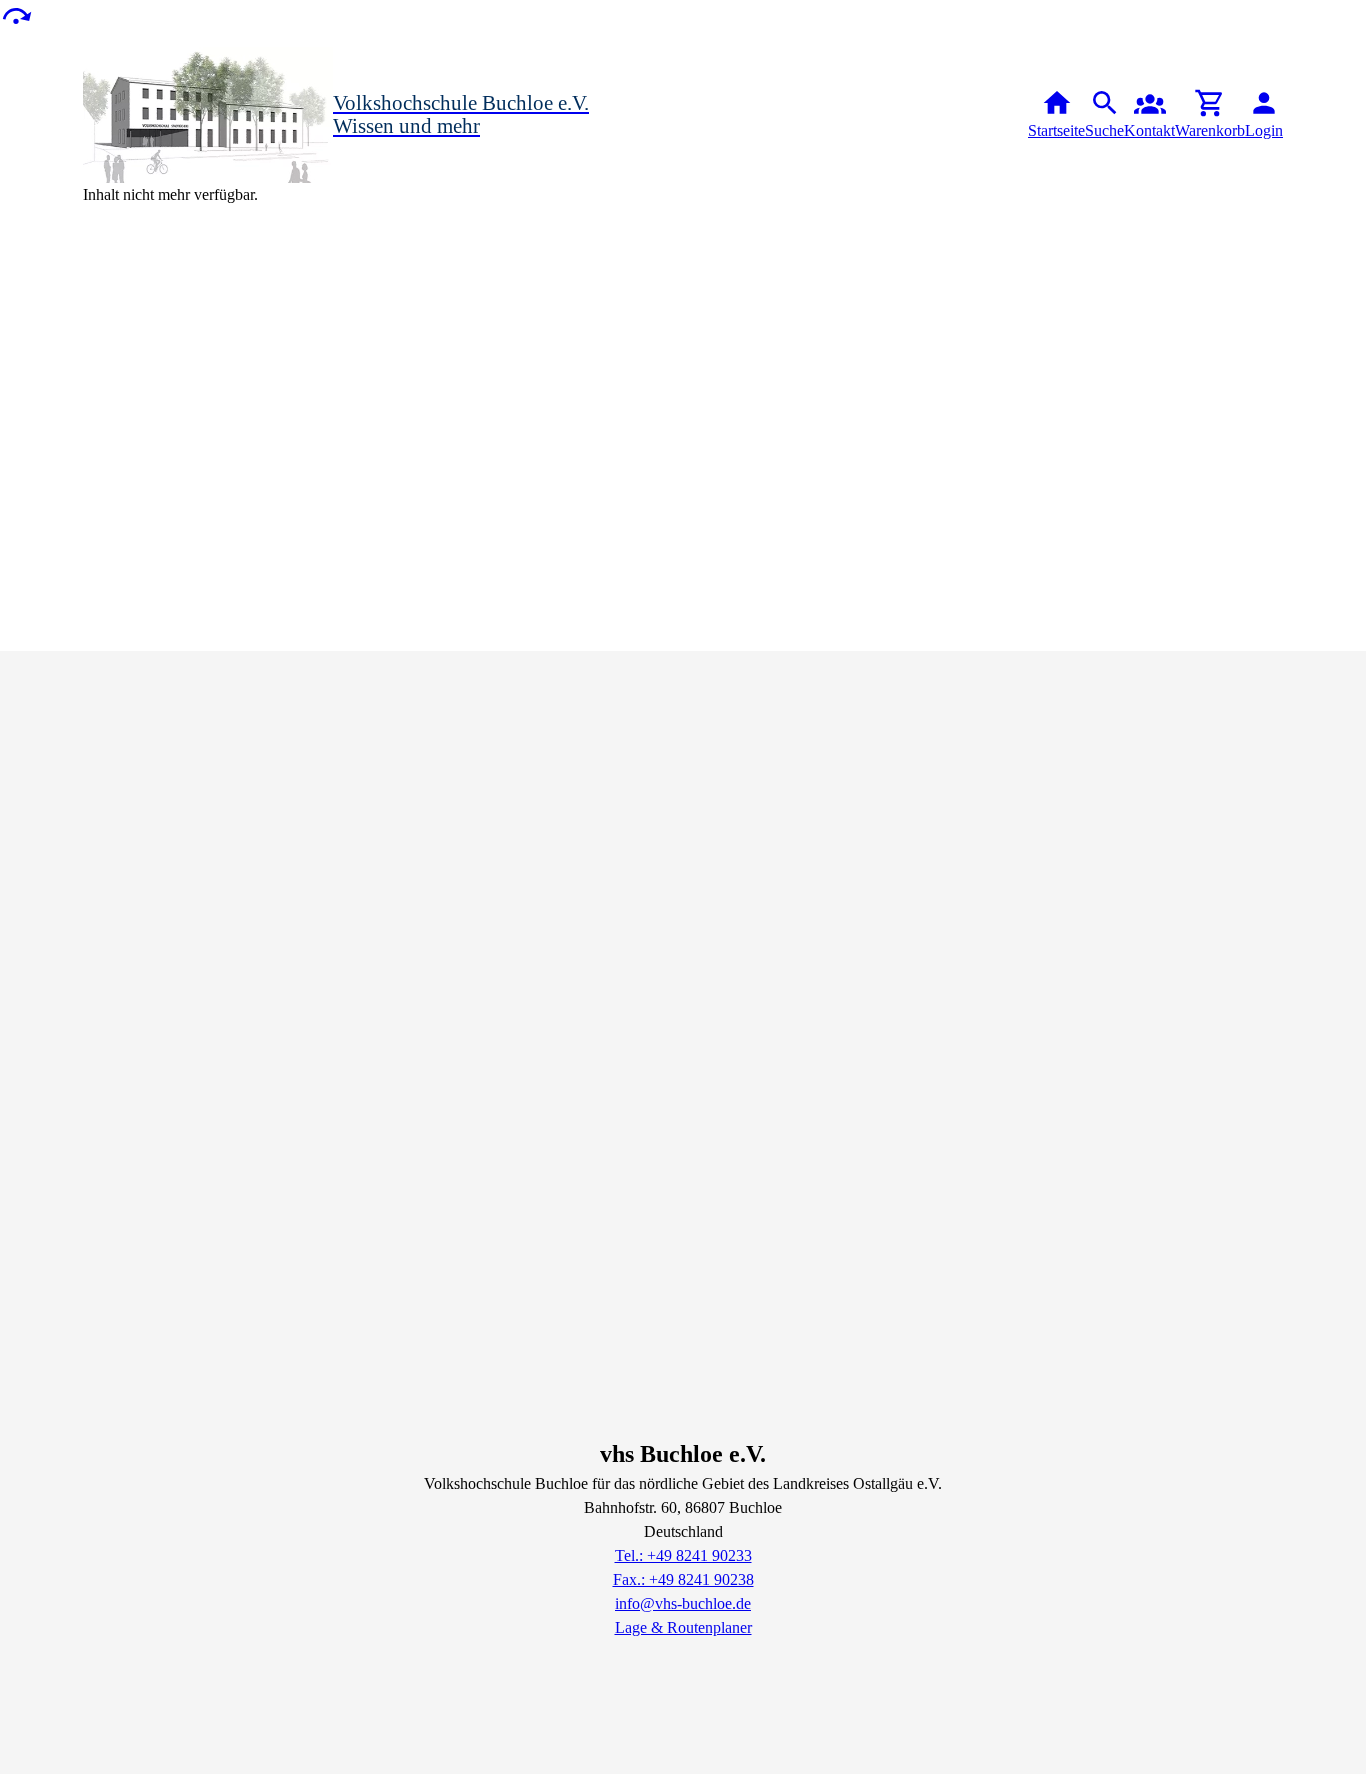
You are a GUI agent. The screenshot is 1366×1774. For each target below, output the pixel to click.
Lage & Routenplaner (683, 1627)
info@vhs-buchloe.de (683, 1603)
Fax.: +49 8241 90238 (683, 1579)
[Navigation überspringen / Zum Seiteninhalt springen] (16, 14)
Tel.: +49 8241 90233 (683, 1555)
